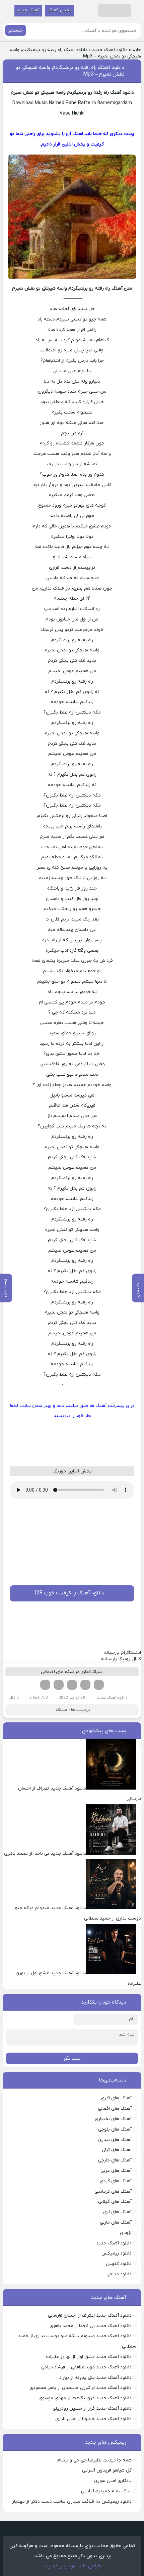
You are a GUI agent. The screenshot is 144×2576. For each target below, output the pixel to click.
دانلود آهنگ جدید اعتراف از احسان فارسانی (90, 2315)
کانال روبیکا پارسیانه (121, 1659)
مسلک (62, 1710)
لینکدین (72, 1685)
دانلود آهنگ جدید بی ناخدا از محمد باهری (91, 2326)
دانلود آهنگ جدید (110, 50)
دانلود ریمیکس (117, 2253)
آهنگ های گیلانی (115, 2202)
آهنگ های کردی (116, 2181)
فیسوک (99, 1685)
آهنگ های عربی (116, 2171)
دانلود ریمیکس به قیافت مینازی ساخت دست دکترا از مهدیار (72, 2502)
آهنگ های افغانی (115, 2109)
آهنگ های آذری (116, 2098)
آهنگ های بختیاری (113, 2119)
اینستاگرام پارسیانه (122, 1653)
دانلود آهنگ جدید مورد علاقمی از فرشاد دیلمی (86, 2367)
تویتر (85, 1685)
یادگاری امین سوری (113, 2481)
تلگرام (45, 1685)
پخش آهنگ (59, 10)
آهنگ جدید (28, 10)
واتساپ (59, 1685)
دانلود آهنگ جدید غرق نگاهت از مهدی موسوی (85, 2398)
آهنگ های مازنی (116, 2222)
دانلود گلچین (119, 2264)
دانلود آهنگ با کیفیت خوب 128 (69, 1593)
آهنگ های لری (117, 2212)
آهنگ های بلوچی (115, 2129)
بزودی (126, 2233)
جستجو (16, 30)
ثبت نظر (72, 2058)
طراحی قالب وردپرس (80, 2566)
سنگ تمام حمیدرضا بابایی (106, 2491)
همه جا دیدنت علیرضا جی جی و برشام (94, 2460)
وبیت (49, 2566)
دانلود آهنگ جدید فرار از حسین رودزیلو (92, 2409)
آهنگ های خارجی (115, 2160)
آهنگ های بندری (115, 2140)
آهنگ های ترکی (117, 2150)
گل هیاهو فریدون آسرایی (107, 2470)
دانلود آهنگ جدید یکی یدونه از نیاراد (95, 2378)
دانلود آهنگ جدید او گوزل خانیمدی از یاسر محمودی (81, 2388)
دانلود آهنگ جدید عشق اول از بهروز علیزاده (89, 2357)
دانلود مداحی (119, 2274)
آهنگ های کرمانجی (113, 2192)
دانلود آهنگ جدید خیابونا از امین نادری (93, 2419)
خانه (137, 50)
